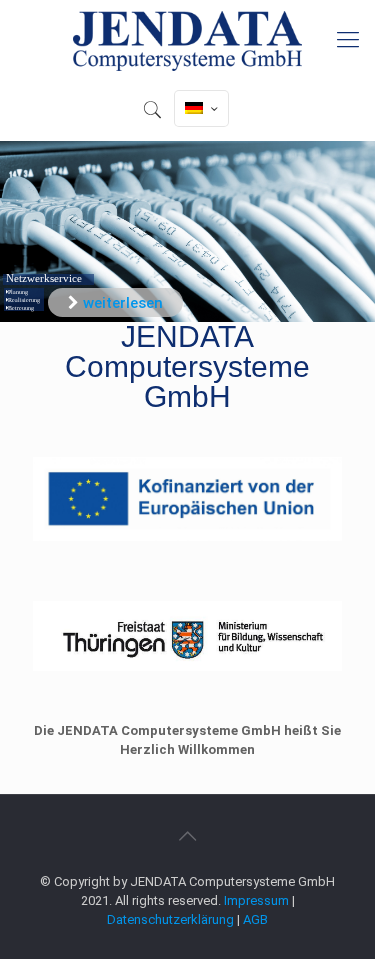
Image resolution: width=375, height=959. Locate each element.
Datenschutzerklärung (170, 919)
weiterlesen (123, 303)
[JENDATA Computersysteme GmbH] (187, 40)
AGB (255, 919)
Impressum (256, 900)
